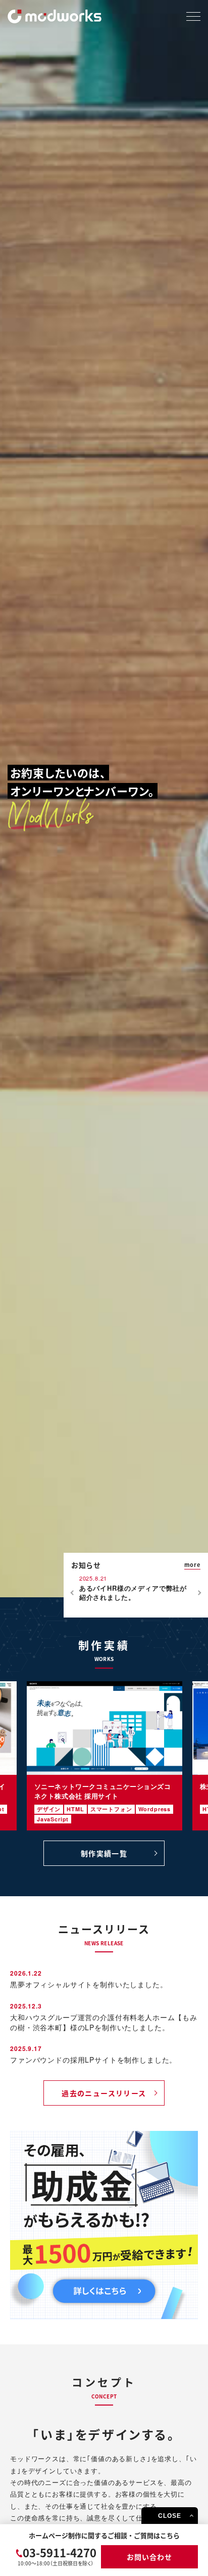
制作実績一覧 (104, 1853)
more (192, 1564)
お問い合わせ (149, 2557)
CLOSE (169, 2516)
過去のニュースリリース (104, 2093)
